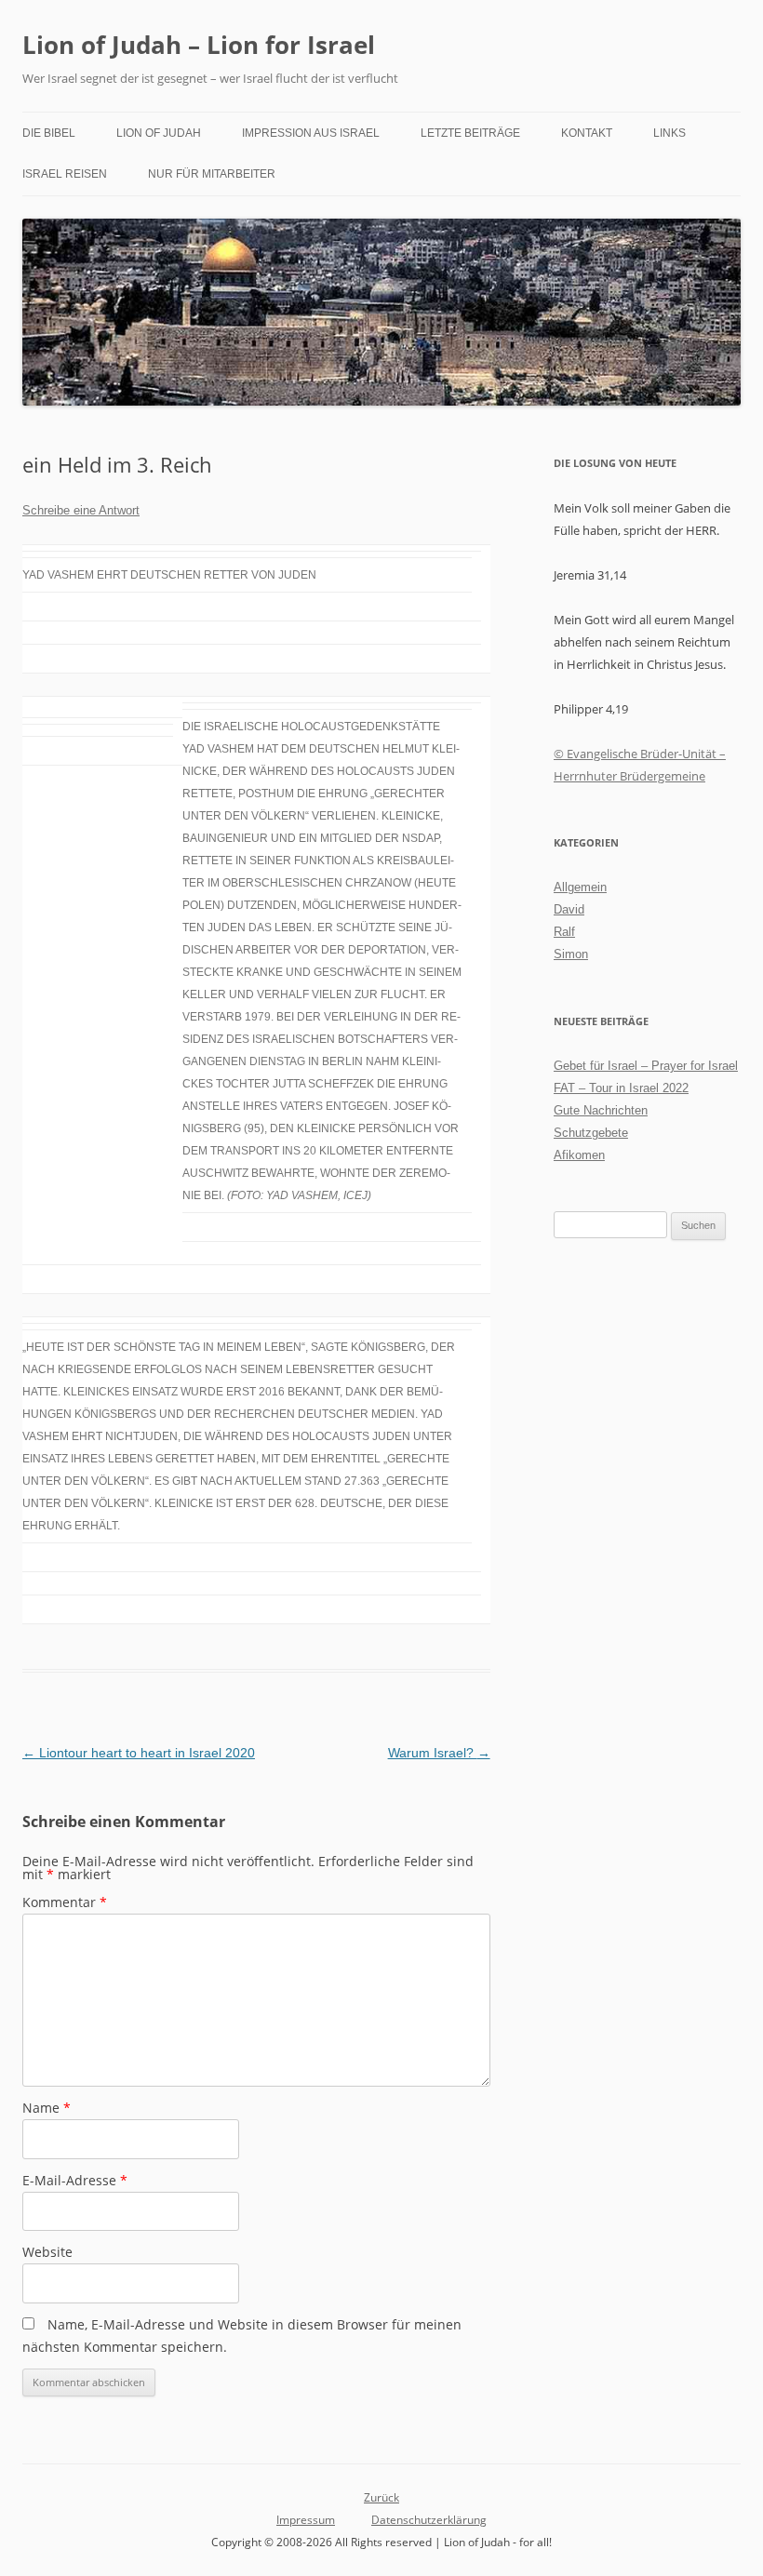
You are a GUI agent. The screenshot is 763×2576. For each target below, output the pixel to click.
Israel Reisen (65, 174)
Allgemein (580, 887)
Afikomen (579, 1155)
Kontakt (587, 133)
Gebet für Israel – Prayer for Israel (646, 1066)
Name (47, 2108)
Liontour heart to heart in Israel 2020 (139, 1753)
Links (669, 133)
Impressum (306, 2520)
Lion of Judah (159, 133)
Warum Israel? (439, 1753)
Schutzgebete (591, 1133)
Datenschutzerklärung (429, 2520)
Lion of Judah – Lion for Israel (199, 45)
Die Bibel (49, 133)
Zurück (381, 2497)
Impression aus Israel (311, 133)
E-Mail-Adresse (75, 2180)
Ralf (564, 932)
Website (47, 2252)
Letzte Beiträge (470, 133)
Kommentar (65, 1902)
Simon (571, 954)
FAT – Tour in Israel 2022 (621, 1088)
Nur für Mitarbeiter (212, 174)
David (569, 909)
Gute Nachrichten (601, 1110)
